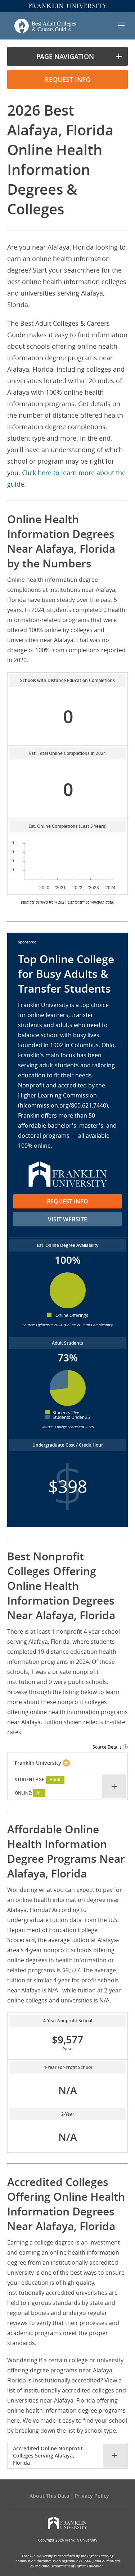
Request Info (67, 1201)
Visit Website (67, 1219)
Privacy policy (92, 2496)
